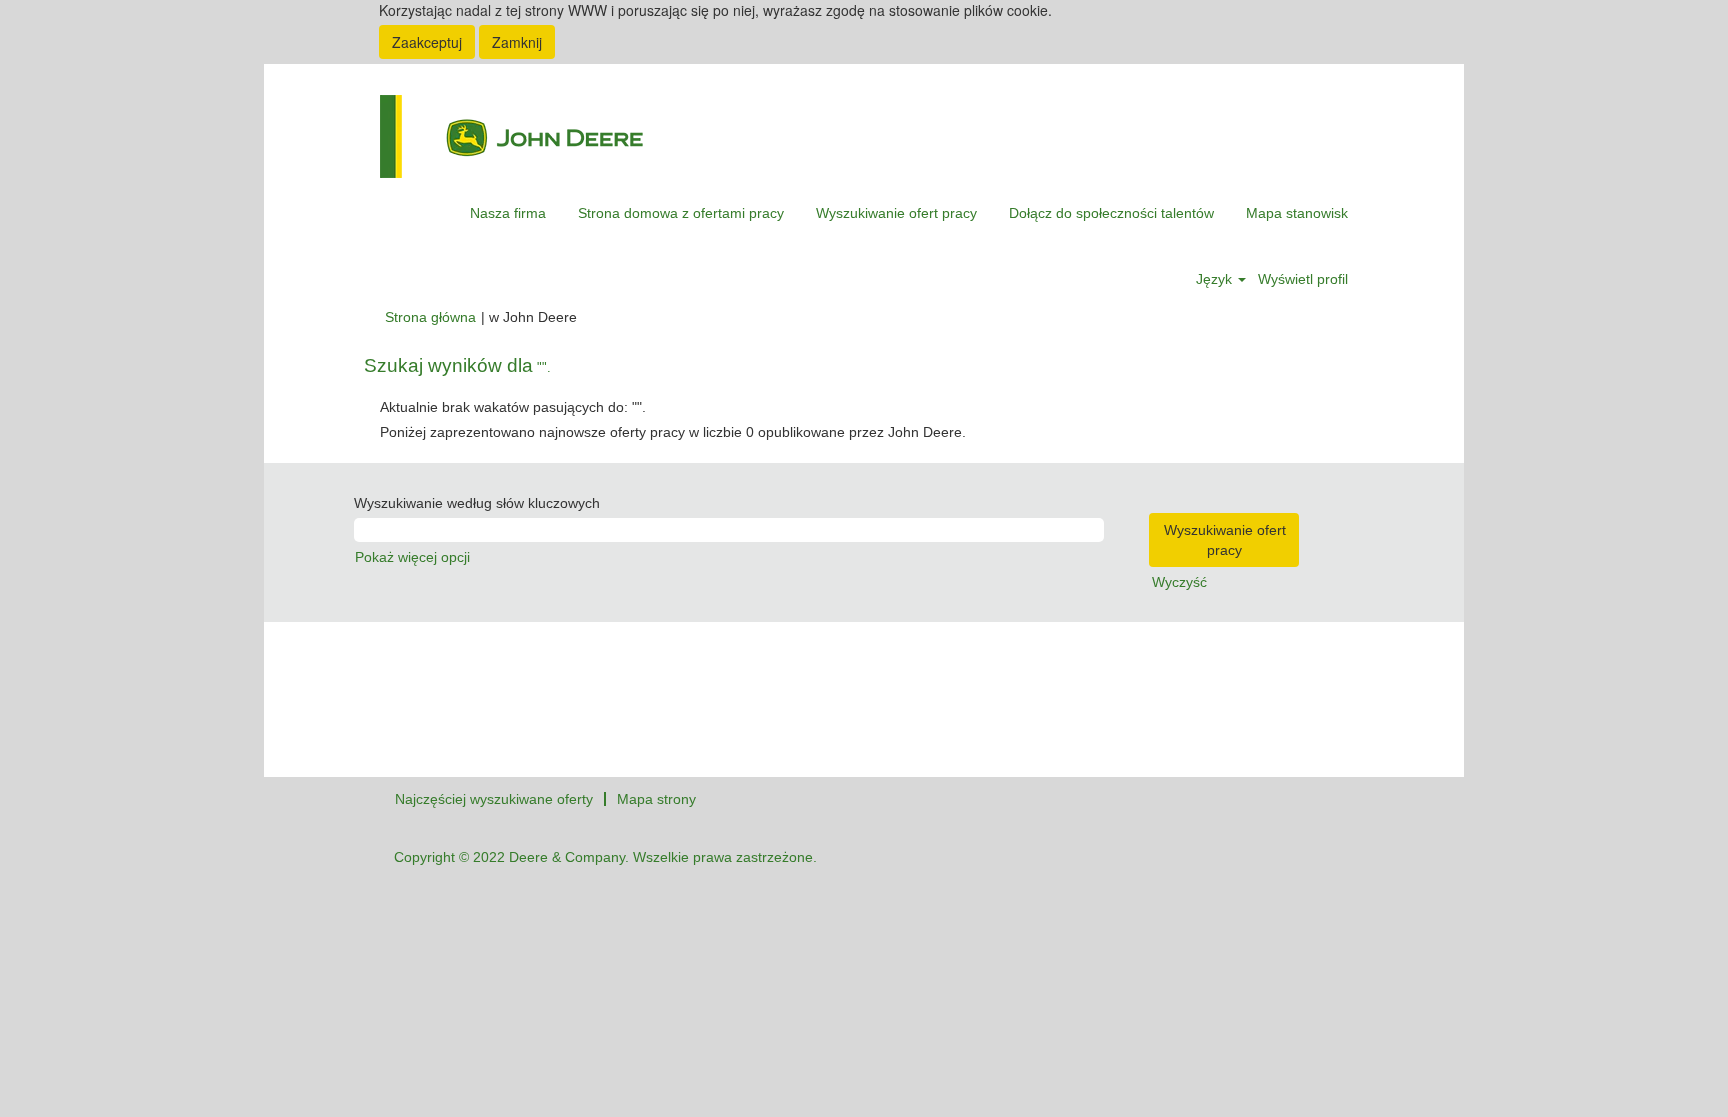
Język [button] (1216, 279)
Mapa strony (656, 799)
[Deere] (511, 136)
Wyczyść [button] (1179, 582)
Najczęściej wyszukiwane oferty (494, 799)
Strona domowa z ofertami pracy (681, 213)
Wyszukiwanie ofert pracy (896, 213)
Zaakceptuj (427, 42)
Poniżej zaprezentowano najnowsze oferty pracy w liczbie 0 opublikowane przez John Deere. (673, 432)
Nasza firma (508, 213)
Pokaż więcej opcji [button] (412, 557)
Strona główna (430, 317)
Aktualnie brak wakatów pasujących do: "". (513, 407)
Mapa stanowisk (1297, 213)
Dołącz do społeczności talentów (1111, 213)
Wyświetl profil (1303, 279)
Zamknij (517, 42)
